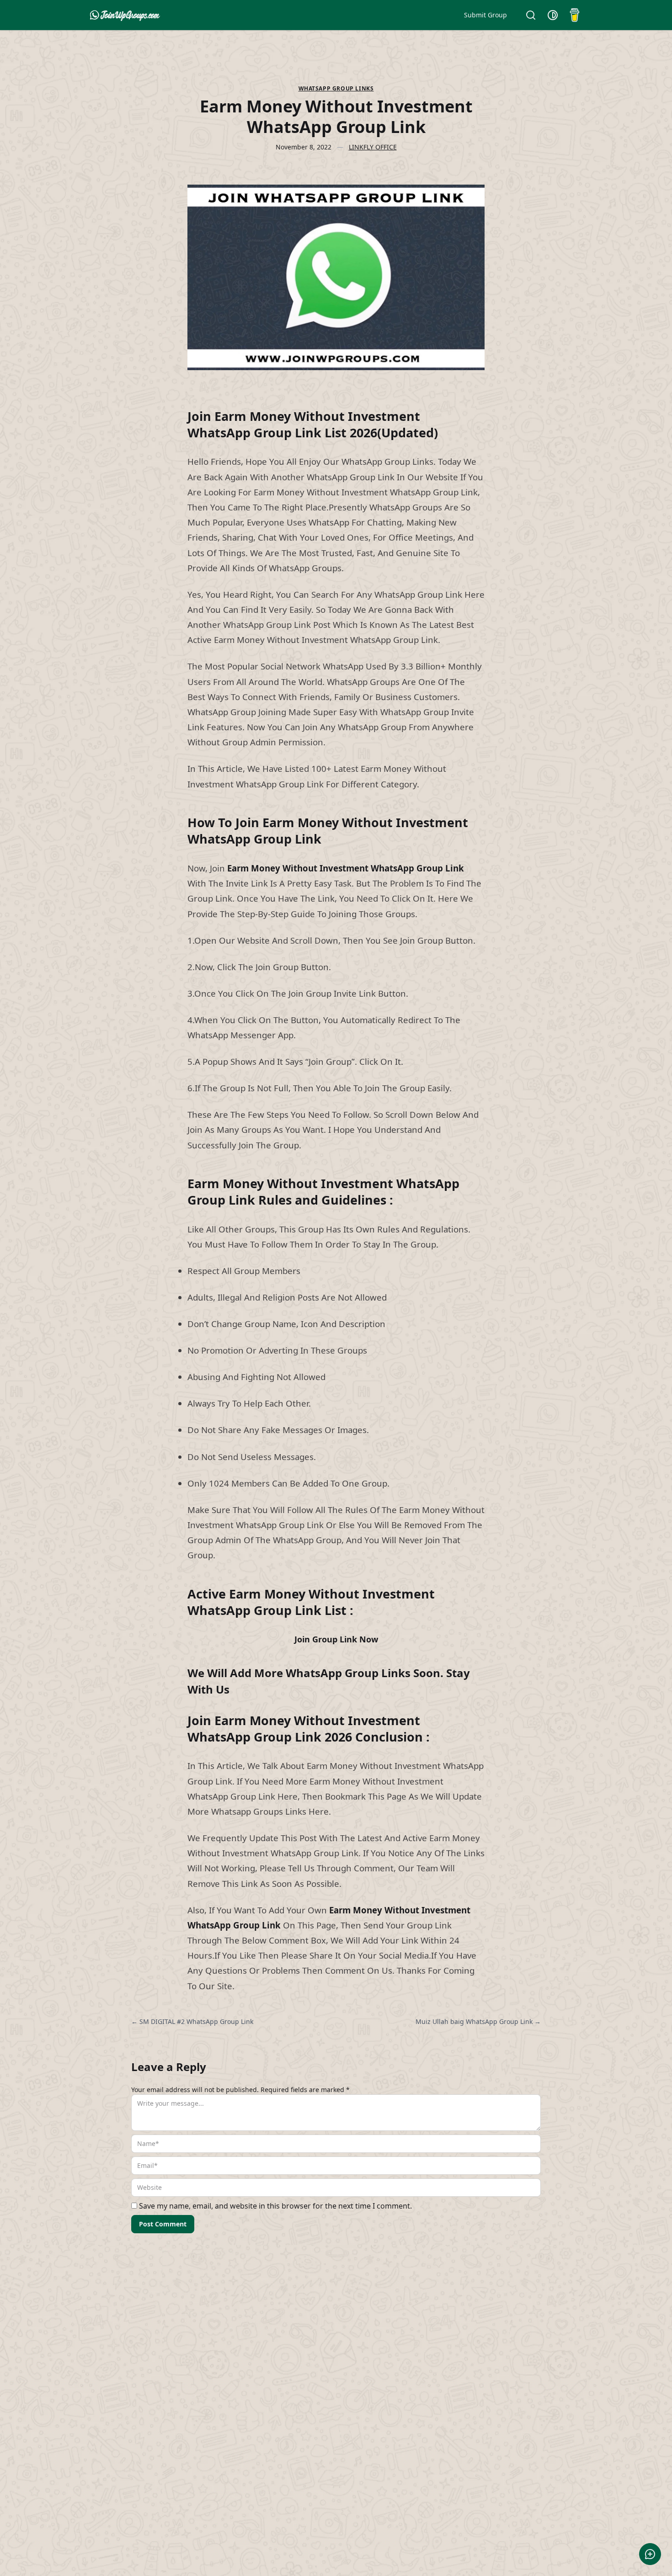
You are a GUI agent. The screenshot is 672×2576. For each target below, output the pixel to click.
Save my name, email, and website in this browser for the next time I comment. (275, 2206)
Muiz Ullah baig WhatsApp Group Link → (478, 2021)
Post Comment (163, 2224)
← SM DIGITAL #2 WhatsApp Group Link (192, 2021)
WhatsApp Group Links (336, 89)
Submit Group (485, 15)
